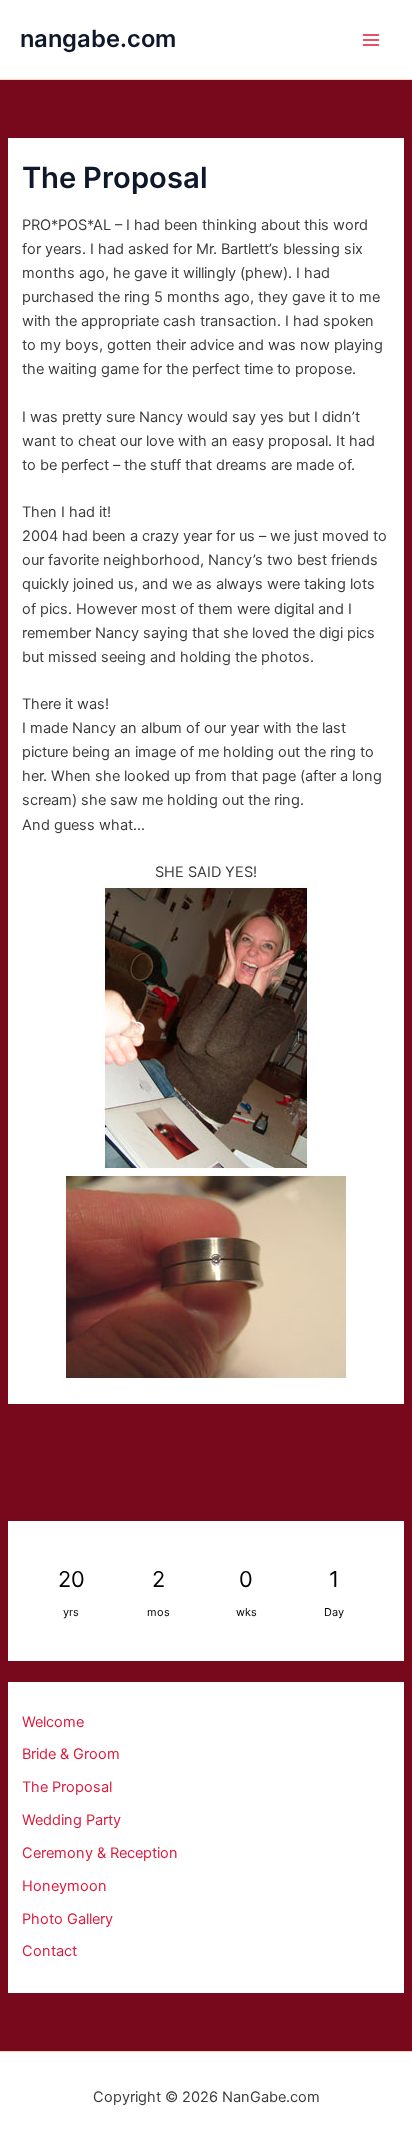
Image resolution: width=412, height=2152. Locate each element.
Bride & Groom (71, 1754)
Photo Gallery (67, 1919)
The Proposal (67, 1787)
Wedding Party (71, 1820)
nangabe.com (98, 38)
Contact (49, 1951)
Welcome (53, 1722)
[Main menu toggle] (371, 40)
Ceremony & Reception (100, 1853)
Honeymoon (64, 1886)
